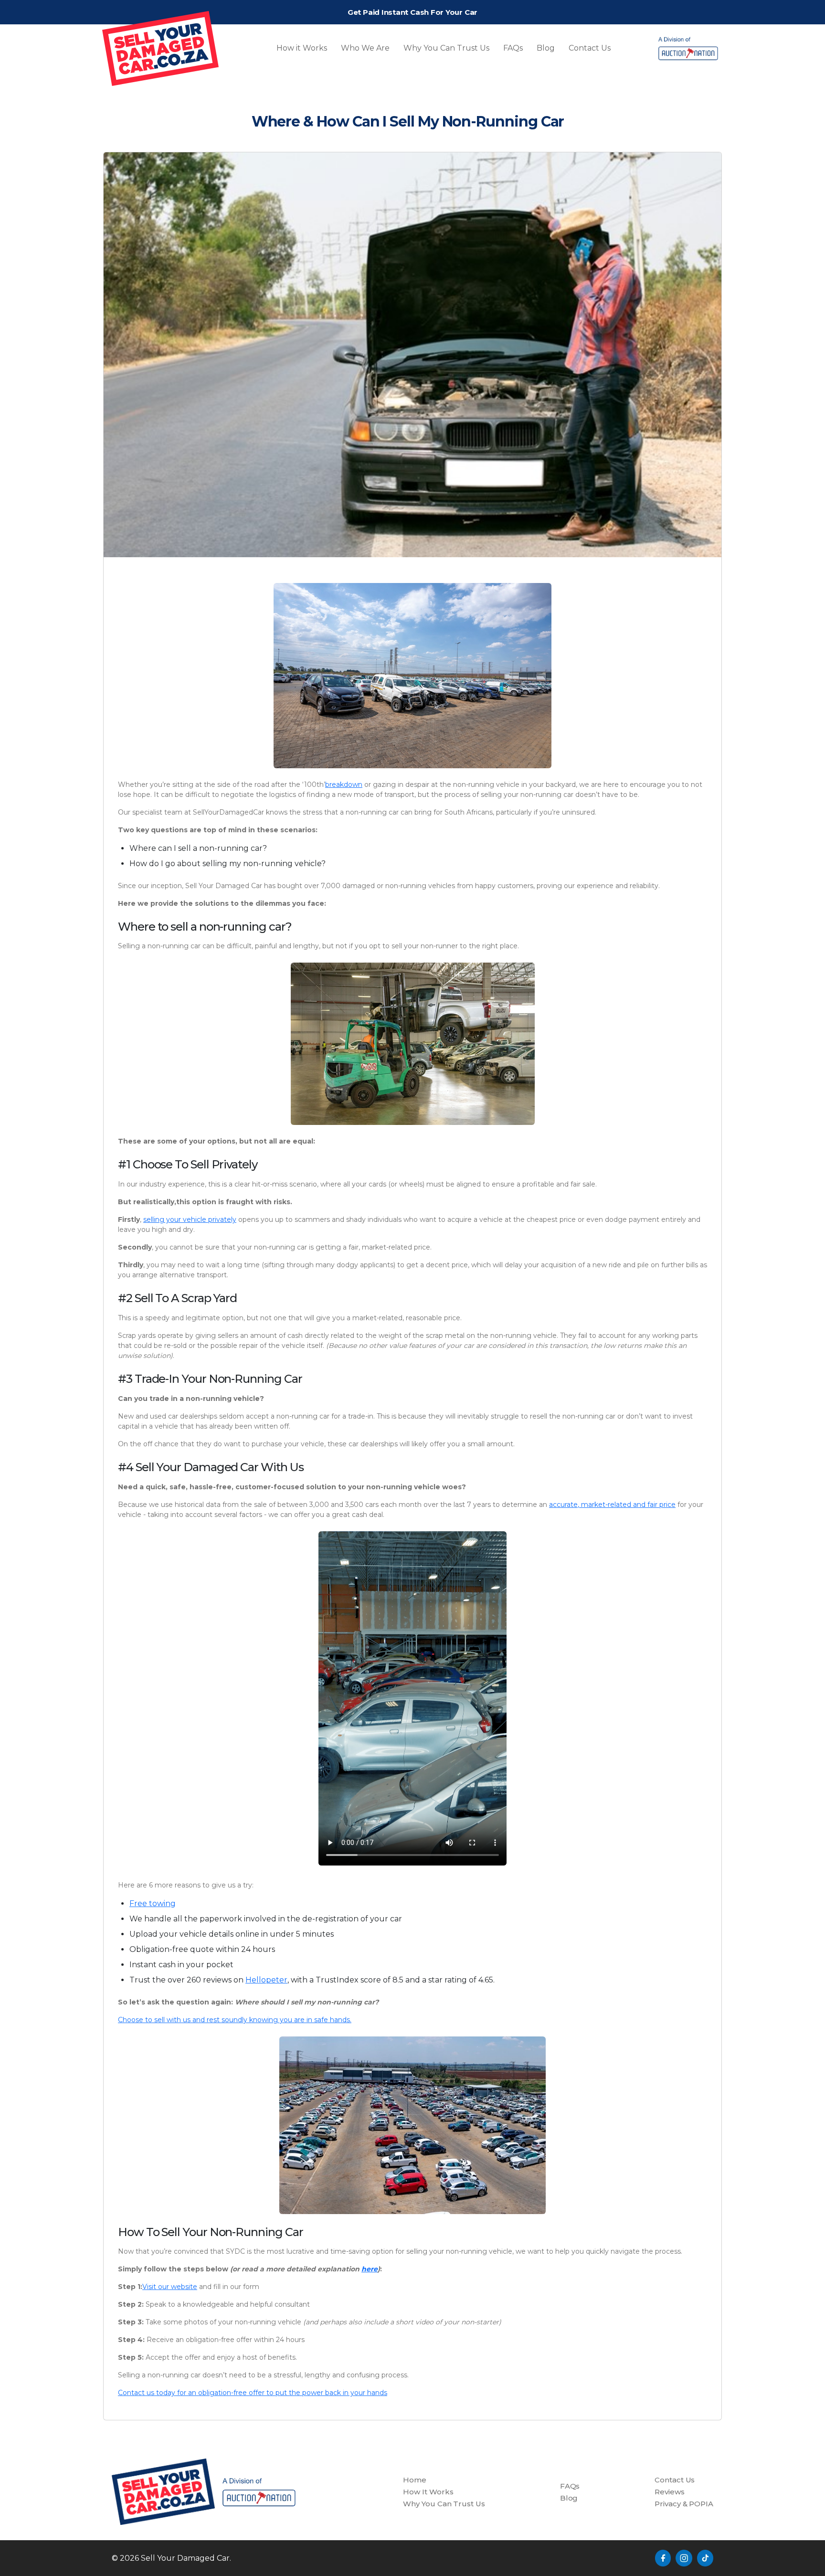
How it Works (302, 48)
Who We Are (365, 48)
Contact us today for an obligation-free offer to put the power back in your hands (253, 2393)
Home (415, 2480)
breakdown (344, 784)
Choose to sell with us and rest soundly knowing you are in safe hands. (235, 2020)
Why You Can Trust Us (446, 48)
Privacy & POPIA (684, 2504)
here (370, 2269)
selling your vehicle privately (190, 1219)
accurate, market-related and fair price (612, 1505)
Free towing (153, 1903)
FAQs (513, 48)
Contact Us (590, 48)
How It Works (428, 2492)
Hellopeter (266, 1980)
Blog (546, 48)
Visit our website (170, 2287)
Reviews (669, 2492)
